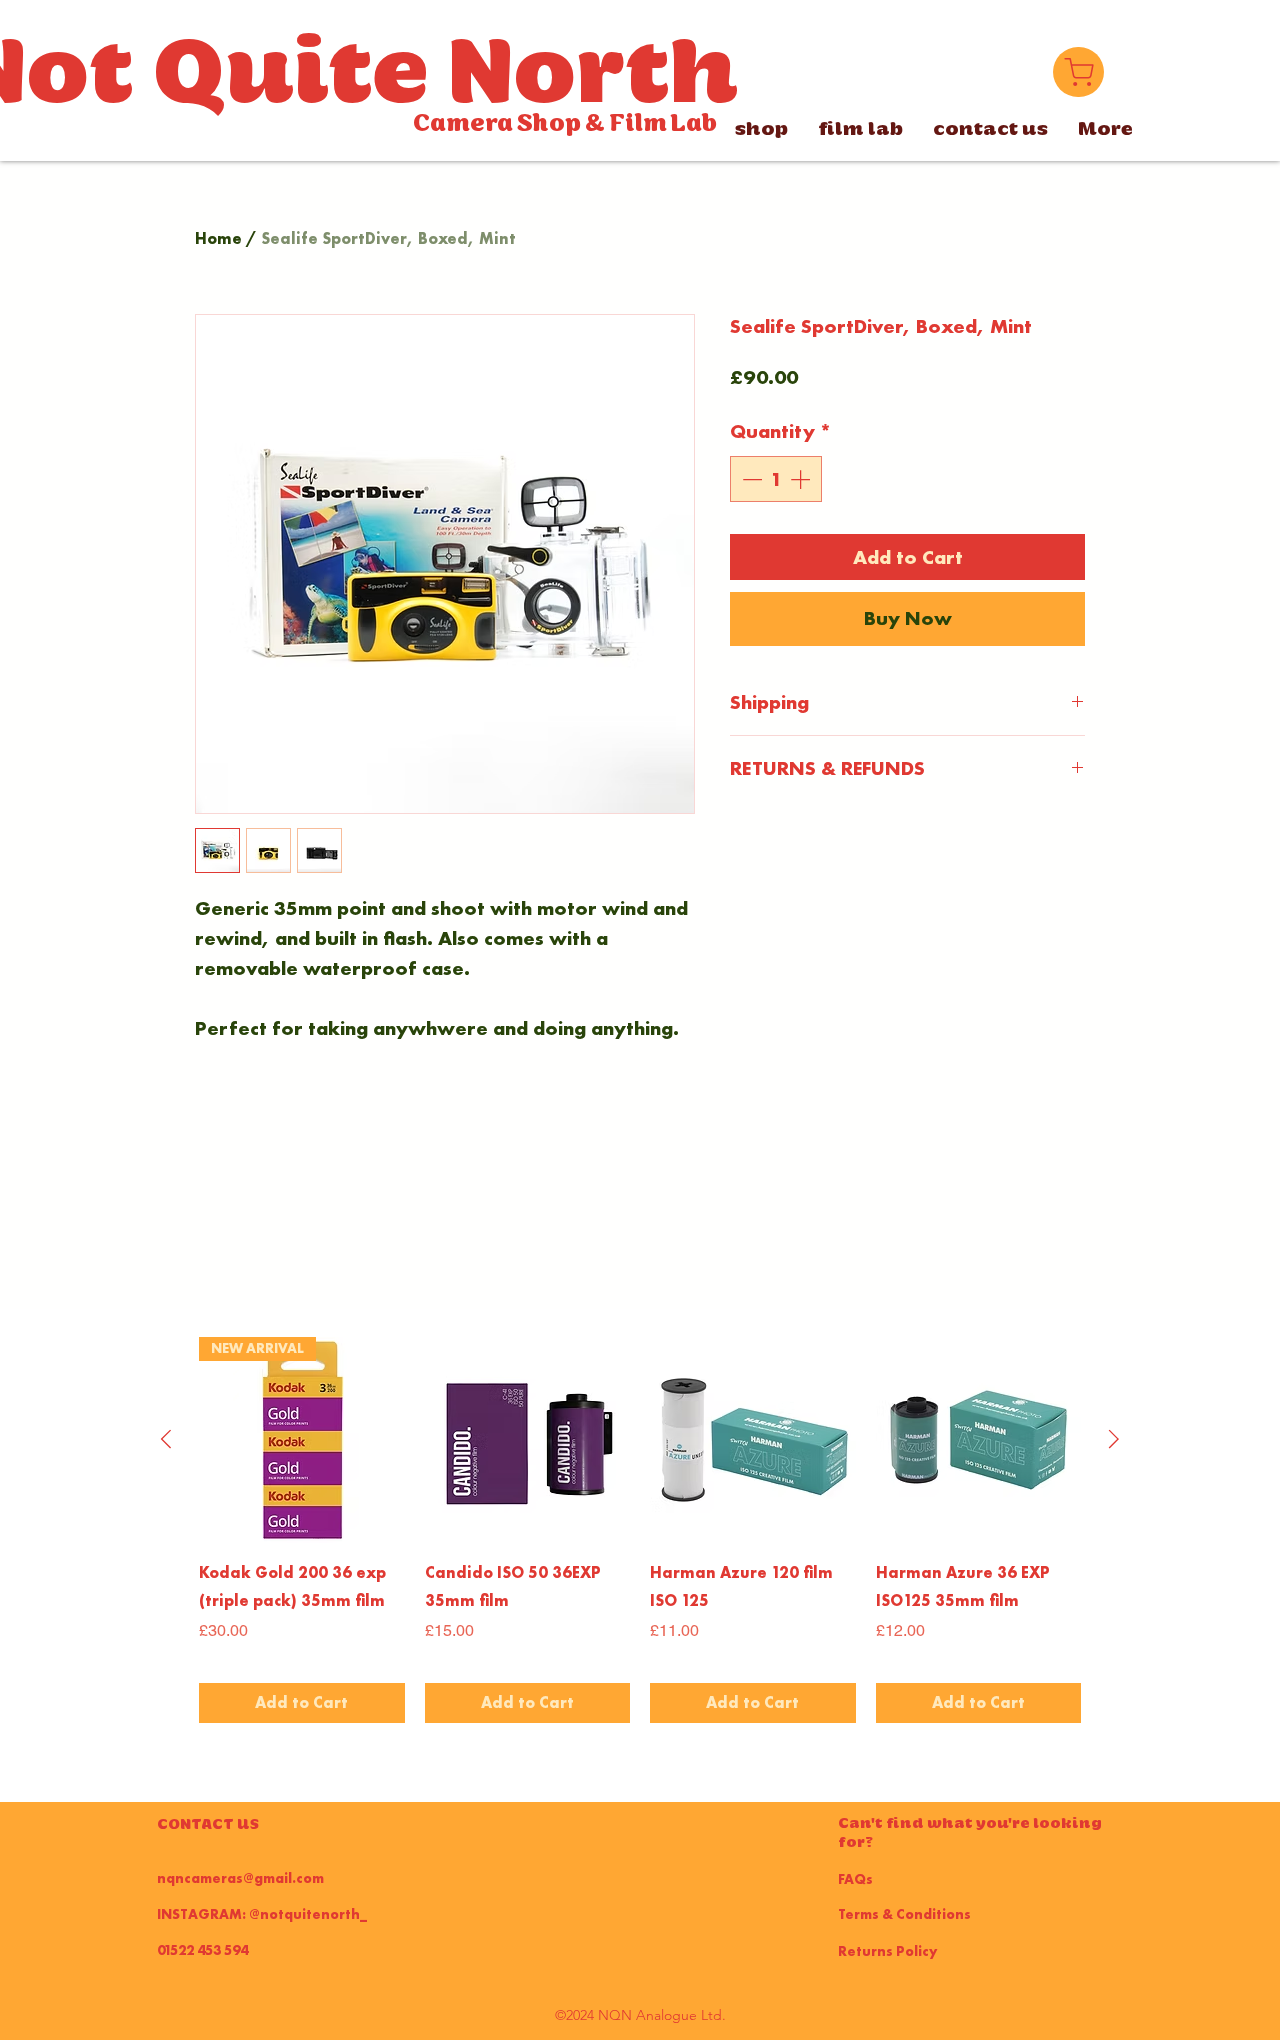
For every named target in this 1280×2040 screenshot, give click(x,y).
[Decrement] (750, 479)
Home (218, 238)
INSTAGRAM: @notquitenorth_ (262, 1914)
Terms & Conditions (904, 1914)
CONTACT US (208, 1824)
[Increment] (802, 479)
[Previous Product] (166, 1439)
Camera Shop (497, 124)
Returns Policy (887, 1951)
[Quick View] (528, 1440)
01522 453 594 (202, 1950)
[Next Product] (1114, 1439)
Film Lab (663, 124)
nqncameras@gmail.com (240, 1878)
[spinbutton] (776, 479)
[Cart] (1078, 72)
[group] (640, 1530)
